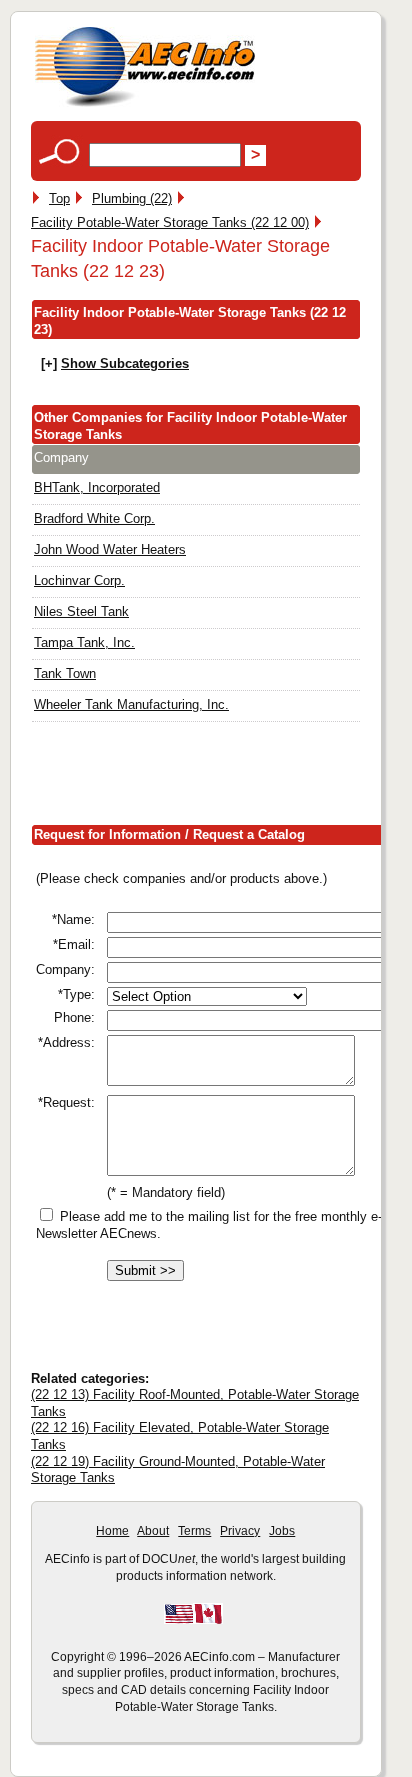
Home (112, 1531)
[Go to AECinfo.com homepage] (145, 104)
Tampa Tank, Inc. (84, 642)
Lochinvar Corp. (79, 580)
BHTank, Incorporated (97, 487)
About (153, 1531)
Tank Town (65, 673)
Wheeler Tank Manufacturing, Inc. (131, 704)
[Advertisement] (221, 777)
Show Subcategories (125, 363)
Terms (194, 1531)
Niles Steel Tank (81, 611)
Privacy (240, 1531)
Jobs (282, 1531)
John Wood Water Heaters (110, 549)
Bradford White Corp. (94, 518)
